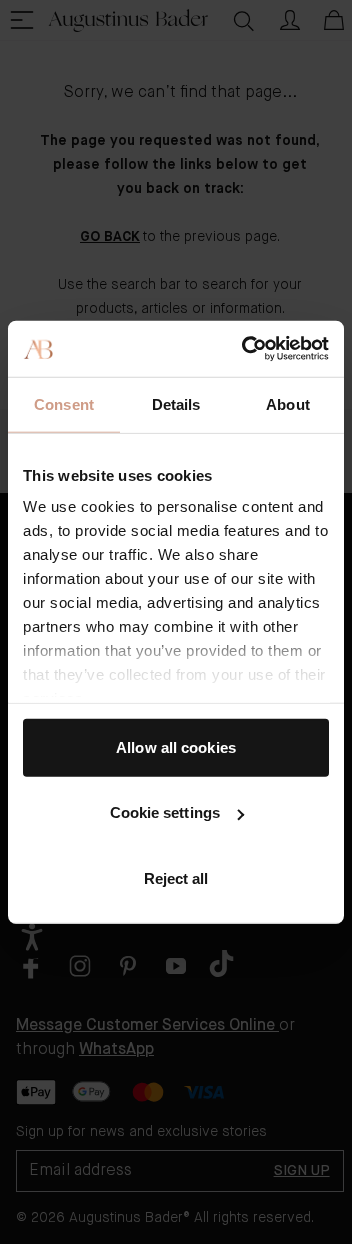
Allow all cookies (176, 746)
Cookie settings (165, 812)
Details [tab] (176, 403)
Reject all (176, 877)
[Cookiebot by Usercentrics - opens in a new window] (247, 349)
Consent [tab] (64, 403)
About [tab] (288, 403)
